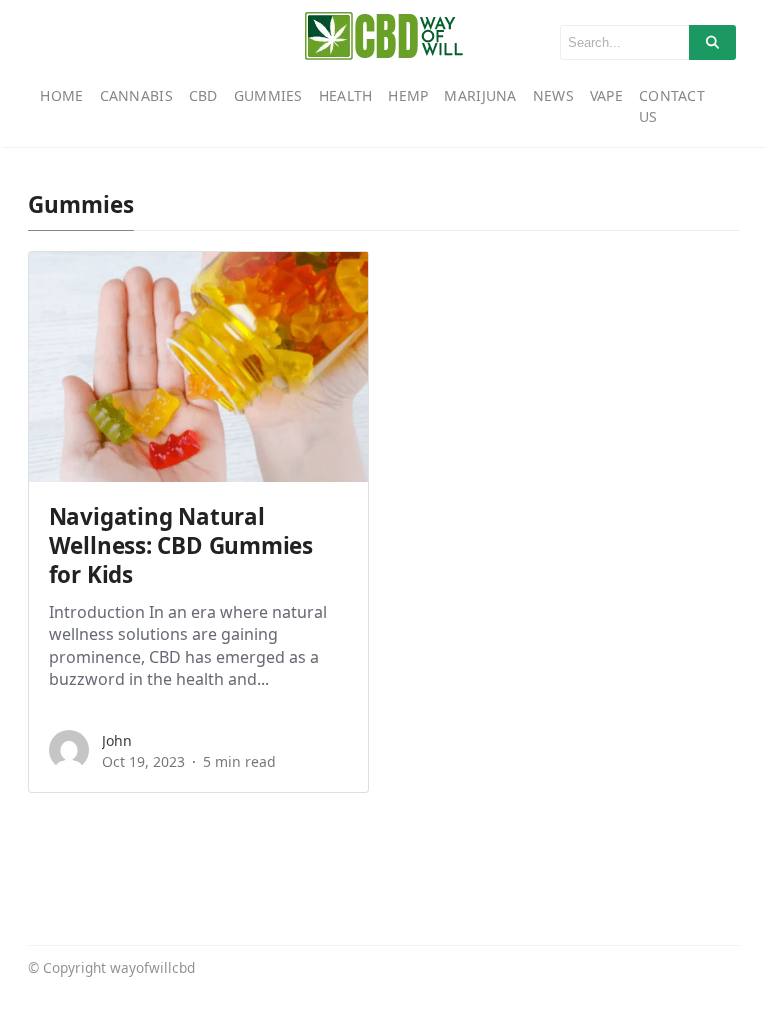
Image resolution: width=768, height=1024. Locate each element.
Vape (606, 95)
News (553, 95)
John (117, 740)
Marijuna (480, 95)
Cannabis (136, 95)
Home (61, 95)
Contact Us (672, 106)
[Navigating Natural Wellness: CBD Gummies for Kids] (198, 367)
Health (346, 95)
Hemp (408, 95)
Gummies (268, 95)
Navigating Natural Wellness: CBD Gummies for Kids (181, 545)
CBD (203, 95)
